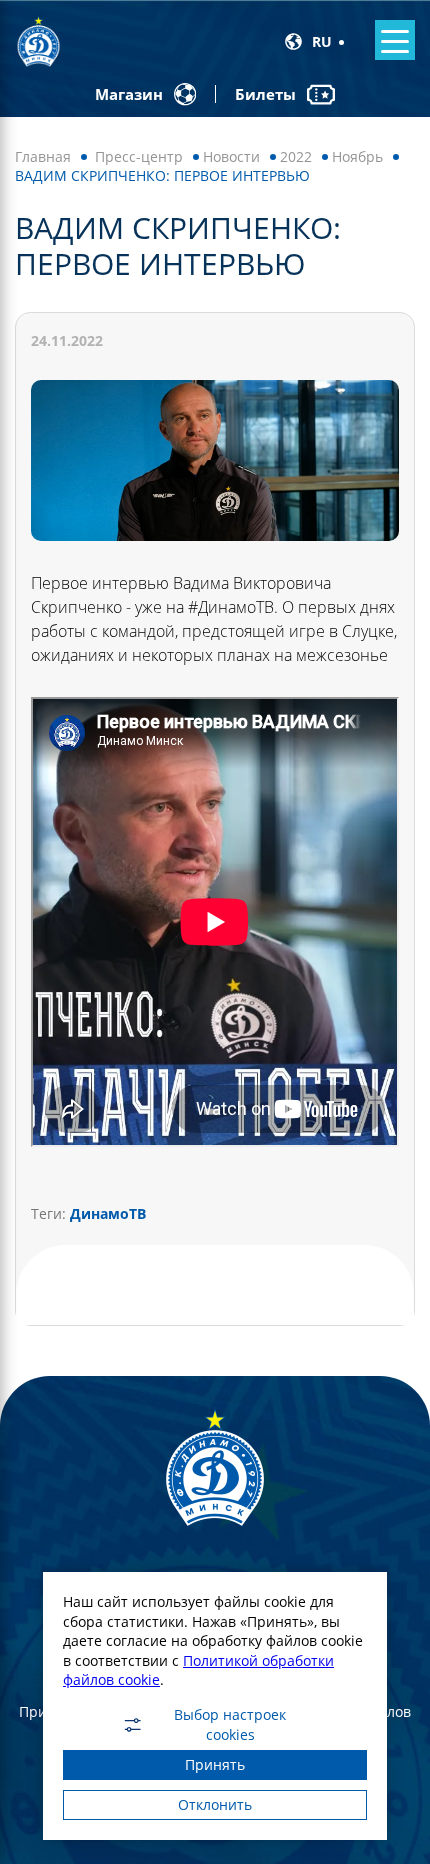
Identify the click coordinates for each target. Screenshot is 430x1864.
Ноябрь (357, 156)
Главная (43, 156)
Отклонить (215, 1804)
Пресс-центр (139, 156)
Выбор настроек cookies (230, 1725)
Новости (231, 156)
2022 (296, 156)
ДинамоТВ (108, 1213)
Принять (215, 1764)
